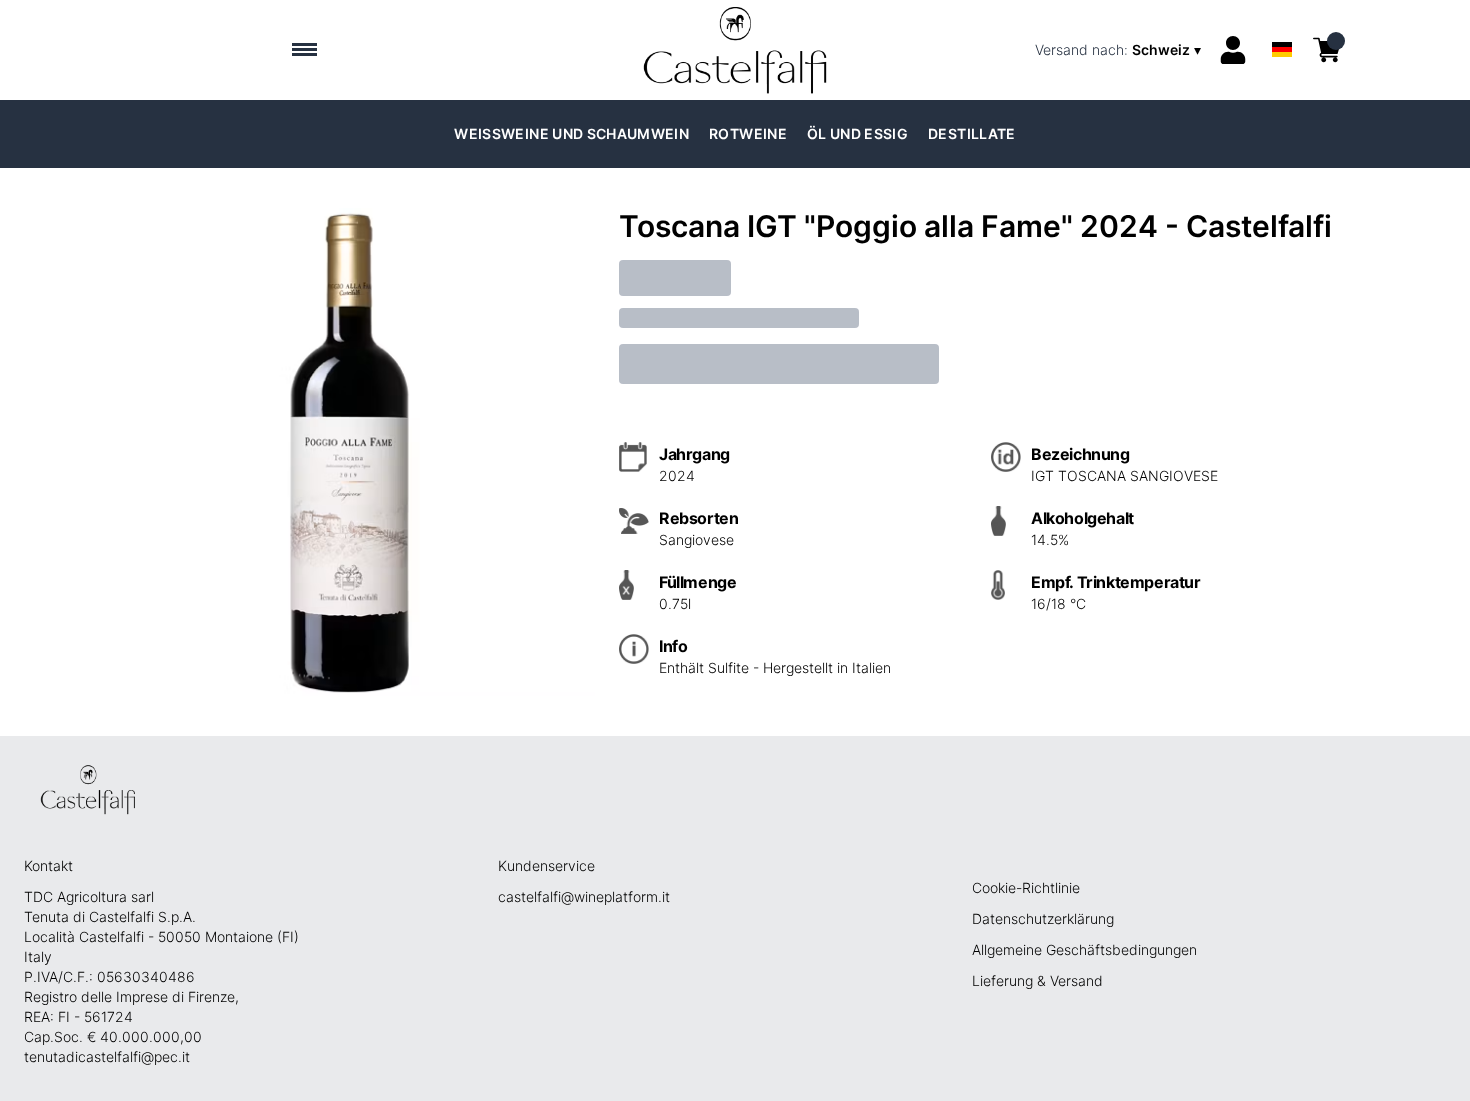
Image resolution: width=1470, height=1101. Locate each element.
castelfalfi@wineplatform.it (584, 896)
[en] (1282, 23)
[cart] (1327, 50)
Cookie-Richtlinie (1026, 887)
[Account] (1233, 50)
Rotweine (748, 133)
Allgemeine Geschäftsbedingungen (1084, 949)
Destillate (972, 133)
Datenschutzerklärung (1043, 918)
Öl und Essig (857, 133)
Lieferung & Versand (1037, 980)
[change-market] (1120, 50)
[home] (735, 50)
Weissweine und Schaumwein (571, 133)
